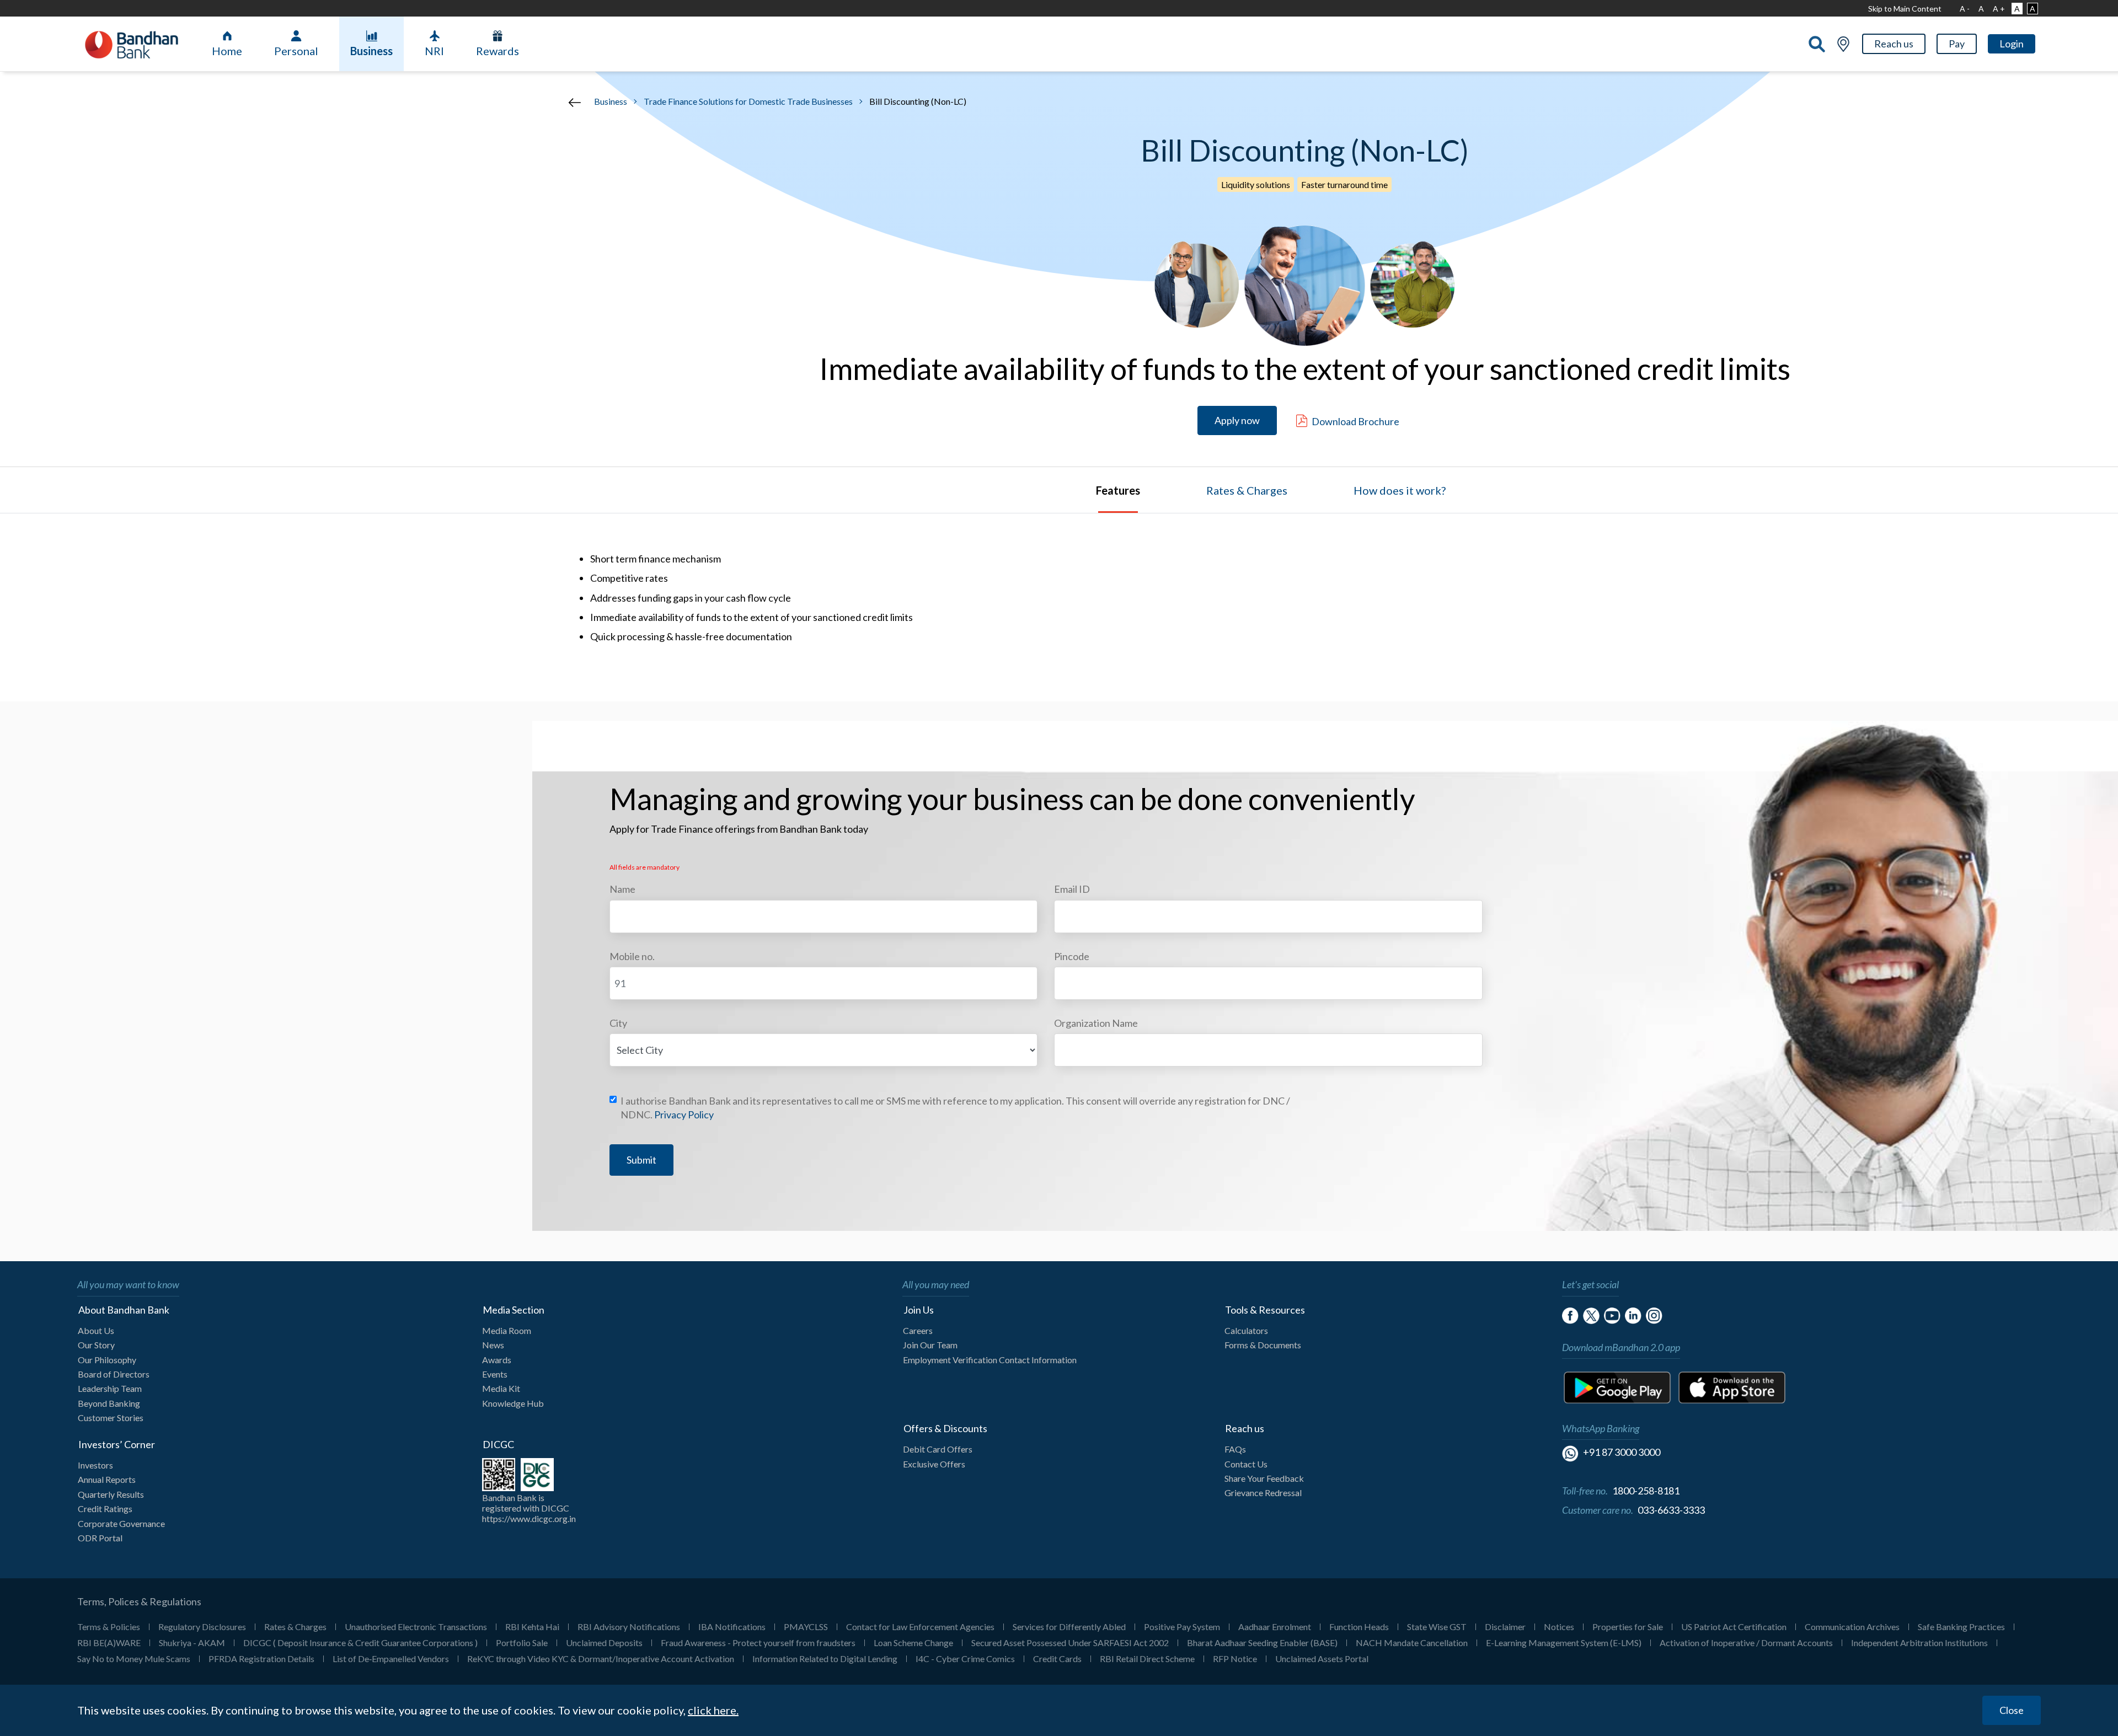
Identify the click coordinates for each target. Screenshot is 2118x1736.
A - (1965, 9)
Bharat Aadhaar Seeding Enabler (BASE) (1262, 1643)
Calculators (1246, 1330)
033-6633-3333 (1671, 1510)
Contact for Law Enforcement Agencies (920, 1627)
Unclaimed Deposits (604, 1643)
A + (1999, 9)
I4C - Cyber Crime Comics (965, 1659)
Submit (641, 1160)
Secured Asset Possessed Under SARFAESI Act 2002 (1070, 1643)
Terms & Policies (109, 1627)
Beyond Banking (109, 1403)
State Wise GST (1437, 1627)
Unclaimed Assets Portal (1322, 1659)
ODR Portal (100, 1538)
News (493, 1345)
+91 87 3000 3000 (1622, 1452)
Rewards (498, 51)
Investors (95, 1465)
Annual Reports (107, 1479)
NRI (434, 51)
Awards (497, 1360)
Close (2012, 1710)
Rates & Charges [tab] (1247, 490)
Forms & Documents (1263, 1345)
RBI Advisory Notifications (629, 1627)
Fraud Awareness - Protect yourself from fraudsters (758, 1643)
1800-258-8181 (1646, 1491)
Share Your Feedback (1264, 1478)
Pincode (1072, 956)
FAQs (1235, 1449)
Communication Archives (1852, 1627)
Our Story (96, 1345)
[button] (1894, 44)
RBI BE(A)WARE (109, 1643)
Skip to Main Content (1905, 9)
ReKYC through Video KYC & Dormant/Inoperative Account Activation (601, 1659)
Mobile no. (632, 956)
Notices (1559, 1627)
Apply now (1237, 420)
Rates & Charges (295, 1627)
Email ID (1072, 889)
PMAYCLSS (806, 1627)
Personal (296, 51)
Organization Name (1096, 1023)
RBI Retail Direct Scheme (1147, 1659)
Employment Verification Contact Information (990, 1360)
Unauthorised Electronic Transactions (416, 1627)
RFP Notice (1235, 1659)
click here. (713, 1711)
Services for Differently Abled (1069, 1627)
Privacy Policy (684, 1115)
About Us (96, 1330)
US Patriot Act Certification (1734, 1627)
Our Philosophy (107, 1360)
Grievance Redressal (1263, 1493)
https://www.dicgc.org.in (529, 1518)
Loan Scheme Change (913, 1643)
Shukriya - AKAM (192, 1643)
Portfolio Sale (522, 1643)
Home (227, 51)
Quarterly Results (111, 1494)
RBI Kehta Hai (532, 1627)
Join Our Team (930, 1345)
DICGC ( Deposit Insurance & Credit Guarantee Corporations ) (360, 1643)
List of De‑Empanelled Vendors (391, 1659)
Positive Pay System (1182, 1627)
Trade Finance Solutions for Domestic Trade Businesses (748, 101)
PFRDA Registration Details (261, 1659)
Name (622, 889)
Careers (918, 1330)
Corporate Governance (121, 1523)
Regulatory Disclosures (202, 1627)
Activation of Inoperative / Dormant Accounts (1746, 1643)
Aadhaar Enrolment (1275, 1627)
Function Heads (1359, 1627)
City (618, 1023)
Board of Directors (114, 1374)
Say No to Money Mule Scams (134, 1659)
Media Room (507, 1330)
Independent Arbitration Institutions (1919, 1643)
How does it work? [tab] (1400, 490)
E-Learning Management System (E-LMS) (1564, 1643)
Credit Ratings (105, 1509)
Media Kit (501, 1388)
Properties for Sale (1628, 1627)
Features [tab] (1118, 490)
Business (371, 51)
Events (495, 1374)
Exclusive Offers (934, 1464)
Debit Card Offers (938, 1449)
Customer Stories (111, 1418)
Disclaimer (1505, 1627)
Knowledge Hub (513, 1403)
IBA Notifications (732, 1627)
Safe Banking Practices (1961, 1627)
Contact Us (1246, 1464)
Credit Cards (1057, 1659)
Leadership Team (110, 1388)
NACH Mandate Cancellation (1412, 1643)
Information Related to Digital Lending (825, 1659)
